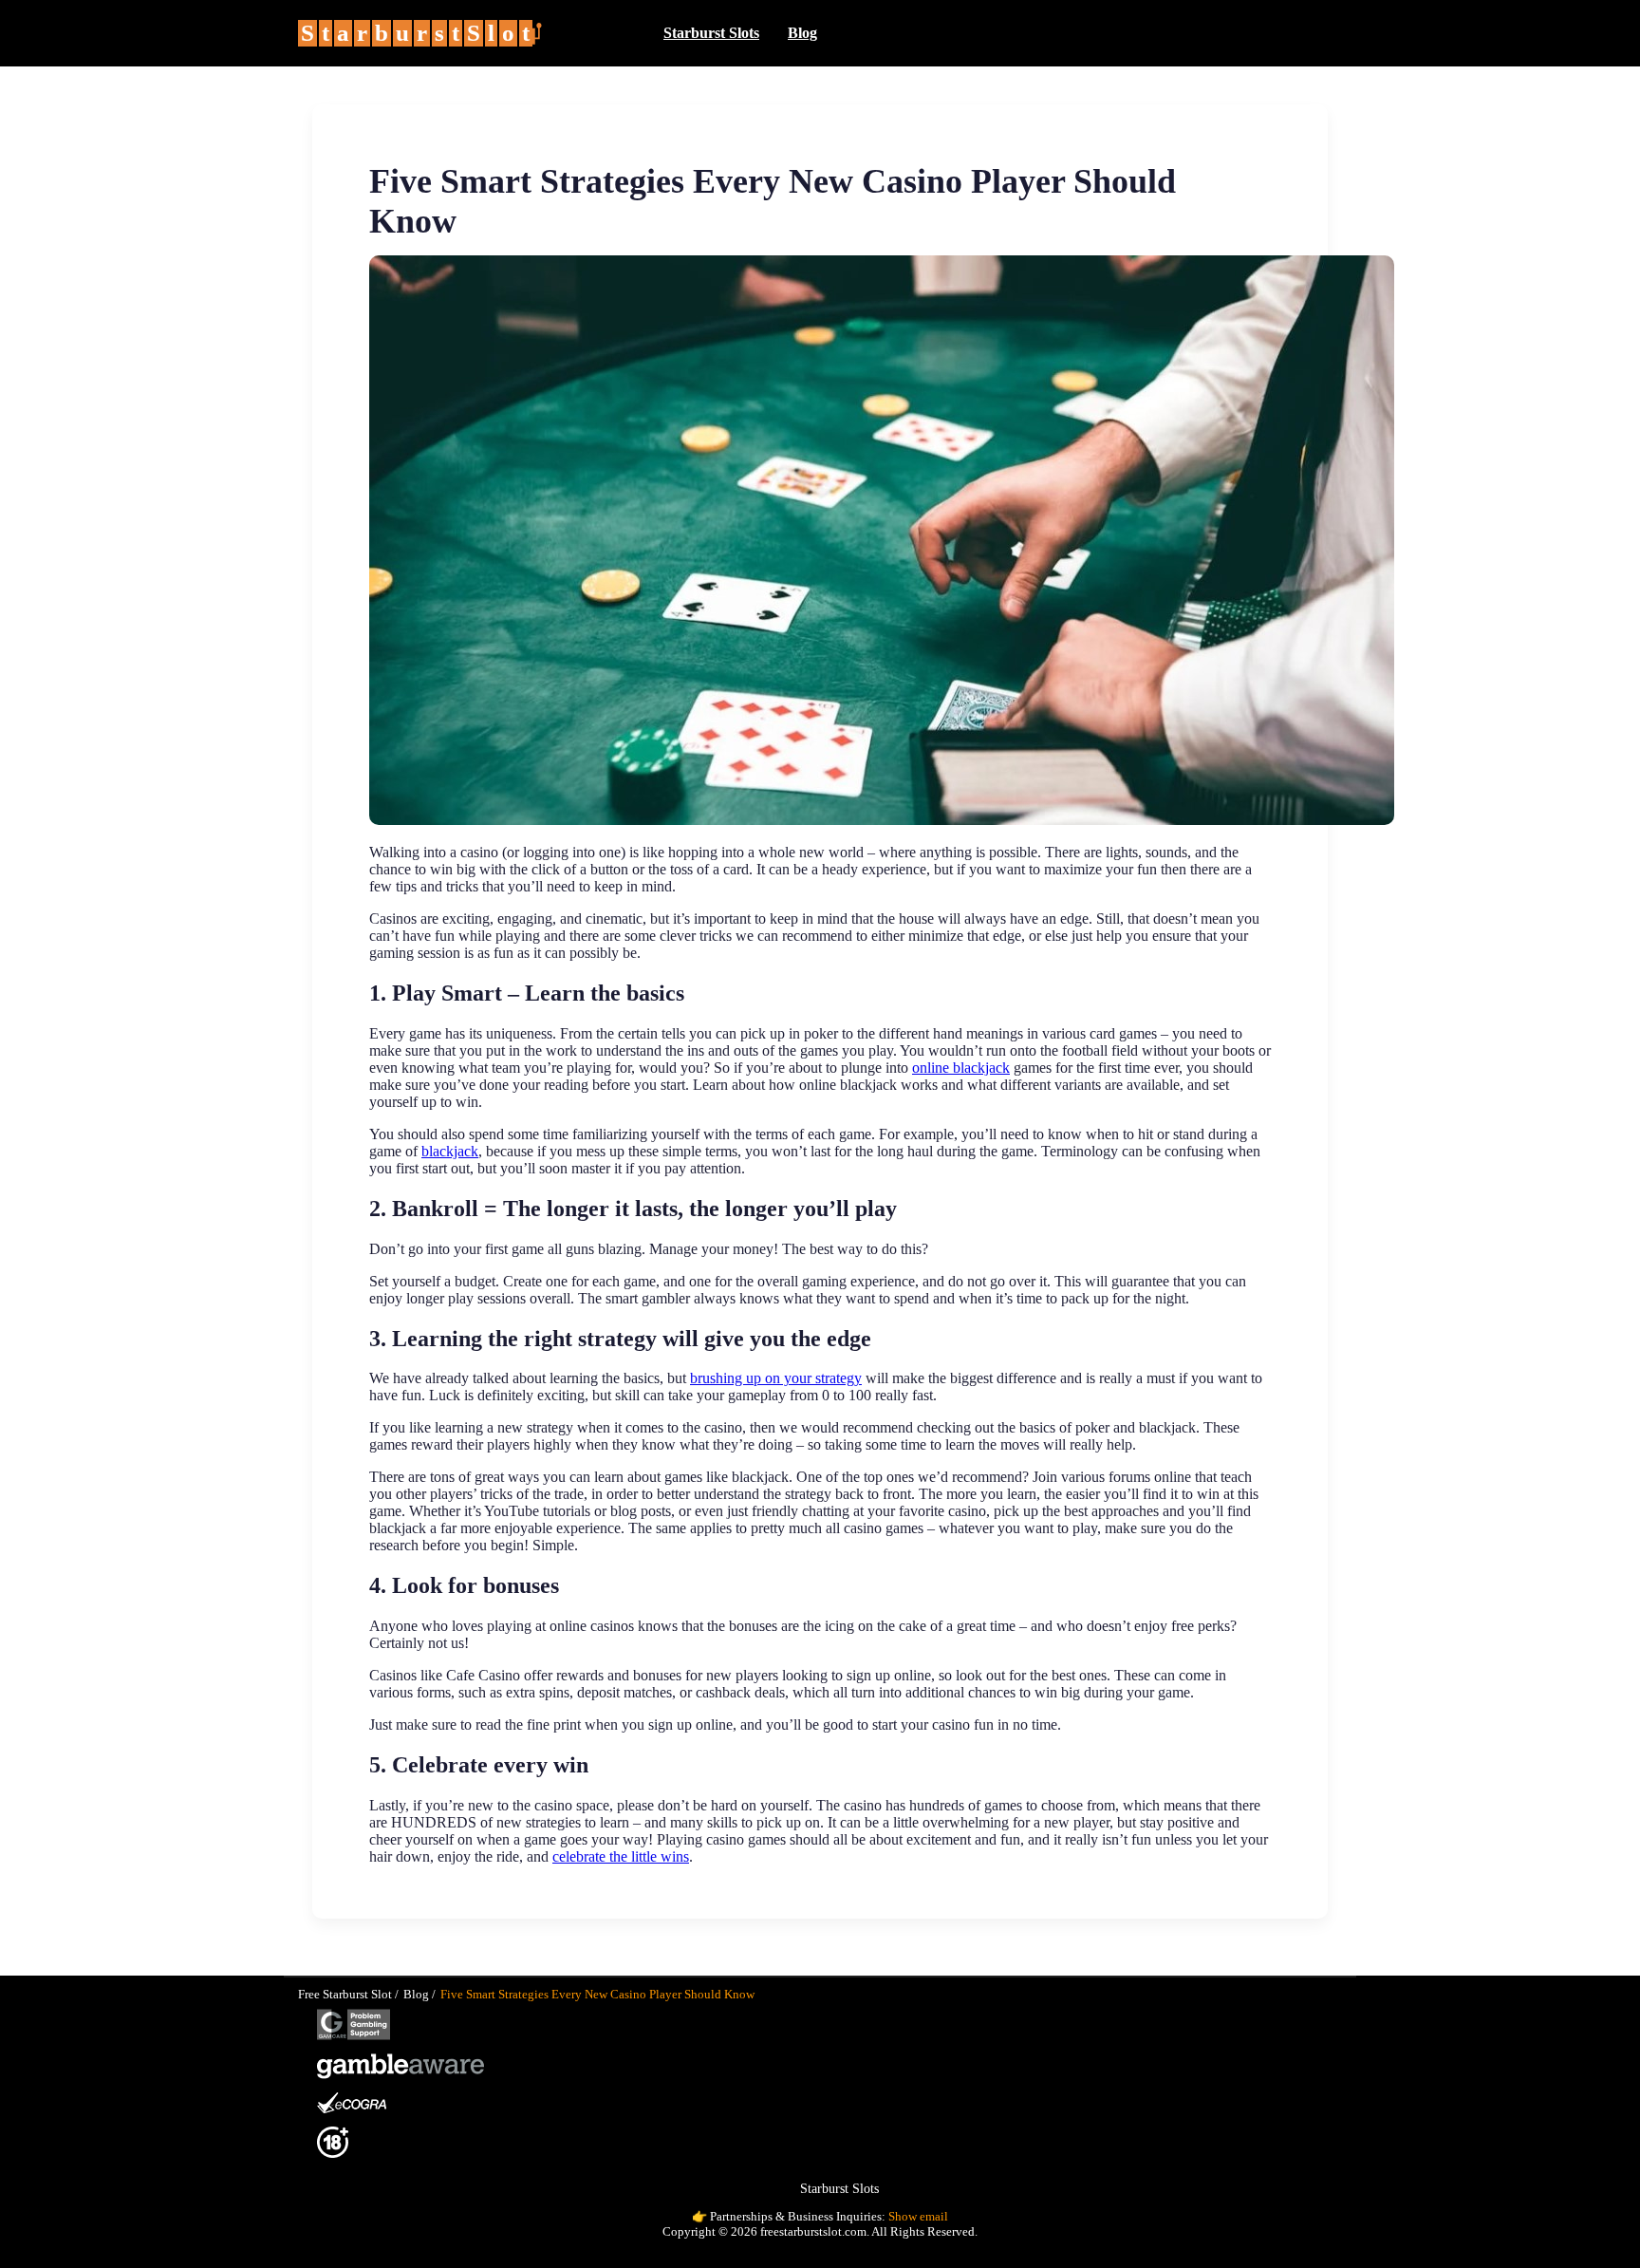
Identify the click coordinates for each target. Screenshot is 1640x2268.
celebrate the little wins (621, 1856)
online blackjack (961, 1068)
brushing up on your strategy (776, 1378)
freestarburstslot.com (813, 2231)
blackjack (450, 1151)
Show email (918, 2216)
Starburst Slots (711, 33)
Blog (802, 33)
